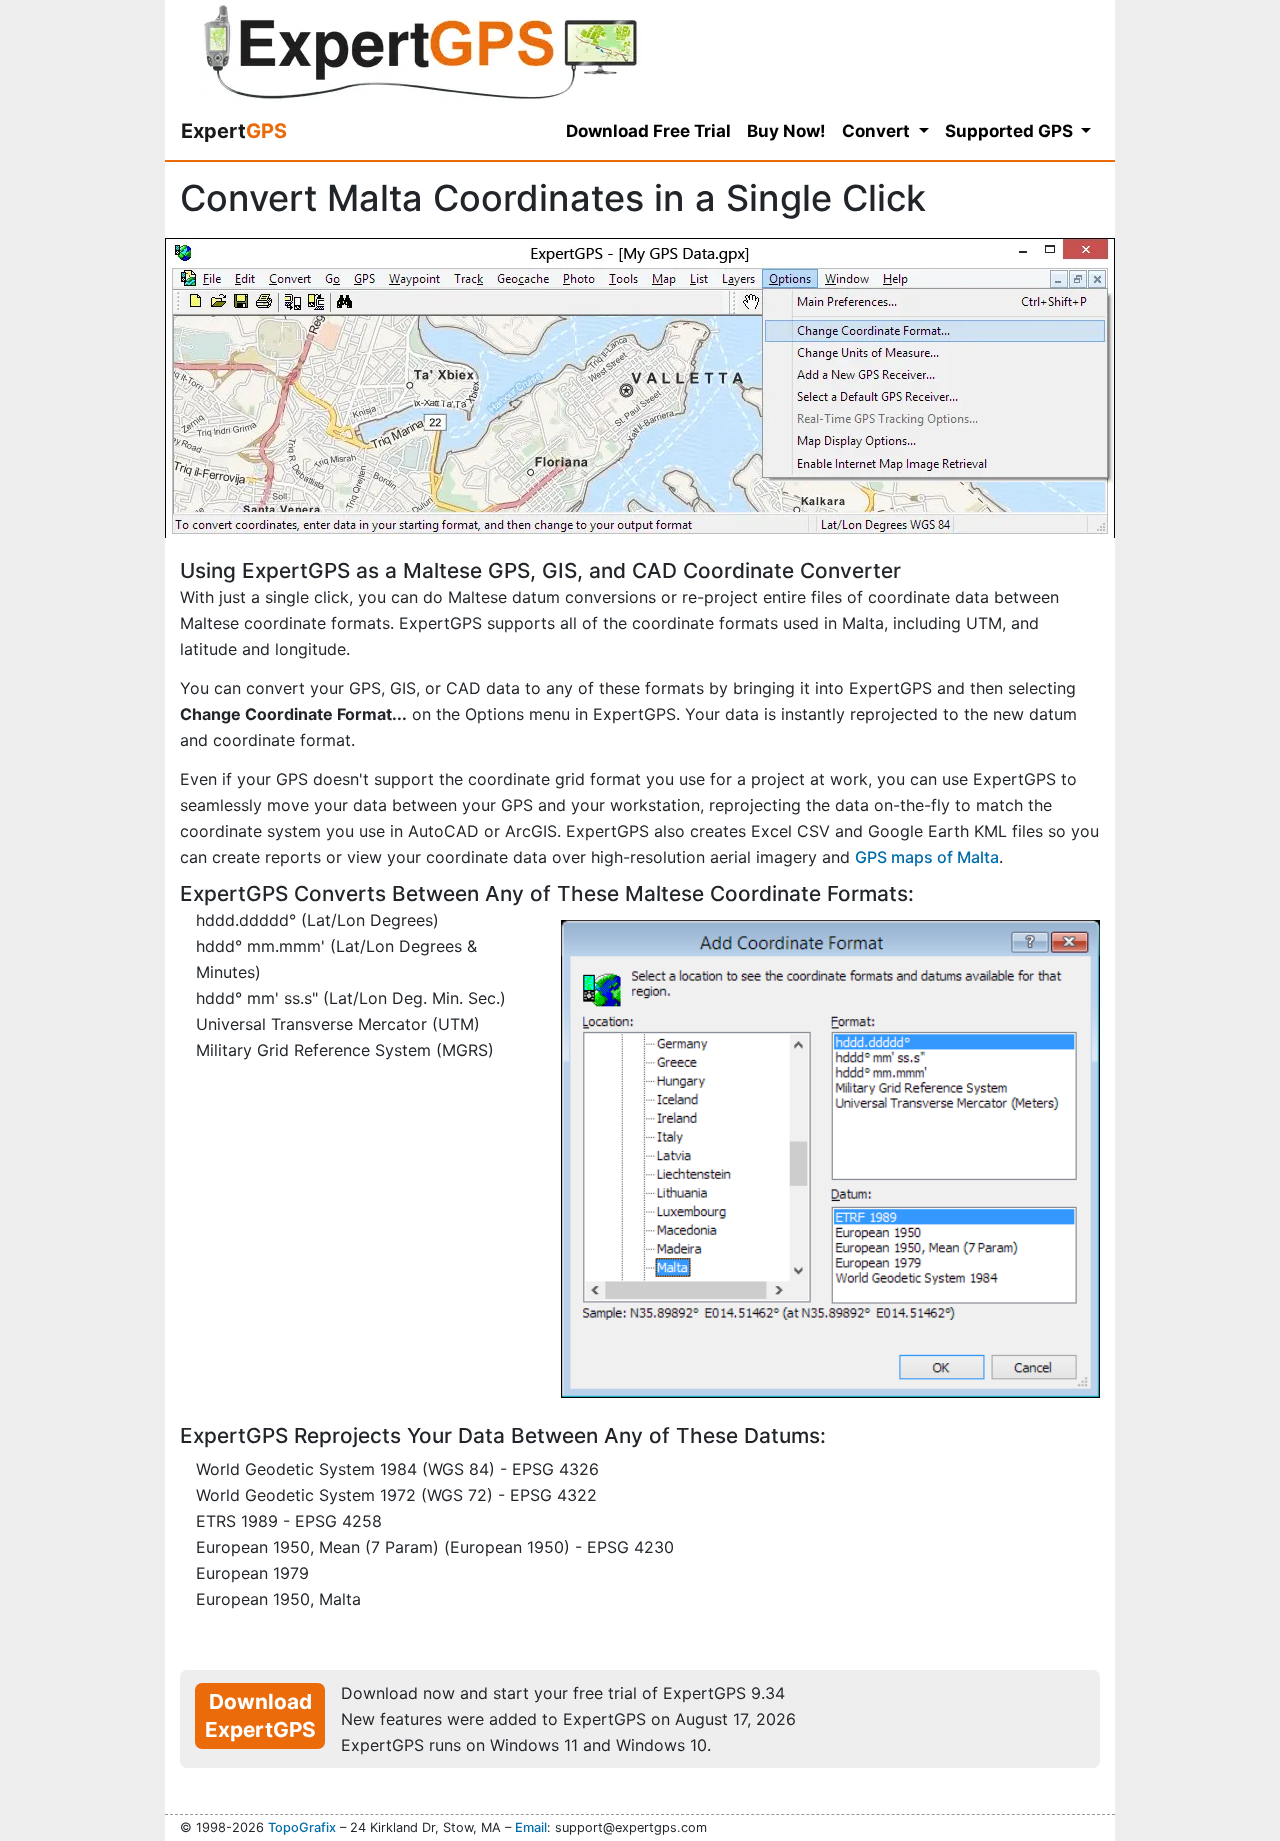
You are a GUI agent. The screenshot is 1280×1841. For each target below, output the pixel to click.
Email (531, 1827)
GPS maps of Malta (927, 857)
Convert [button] (878, 131)
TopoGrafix (302, 1827)
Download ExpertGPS (260, 1715)
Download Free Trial (648, 131)
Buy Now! (786, 131)
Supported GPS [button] (1011, 131)
